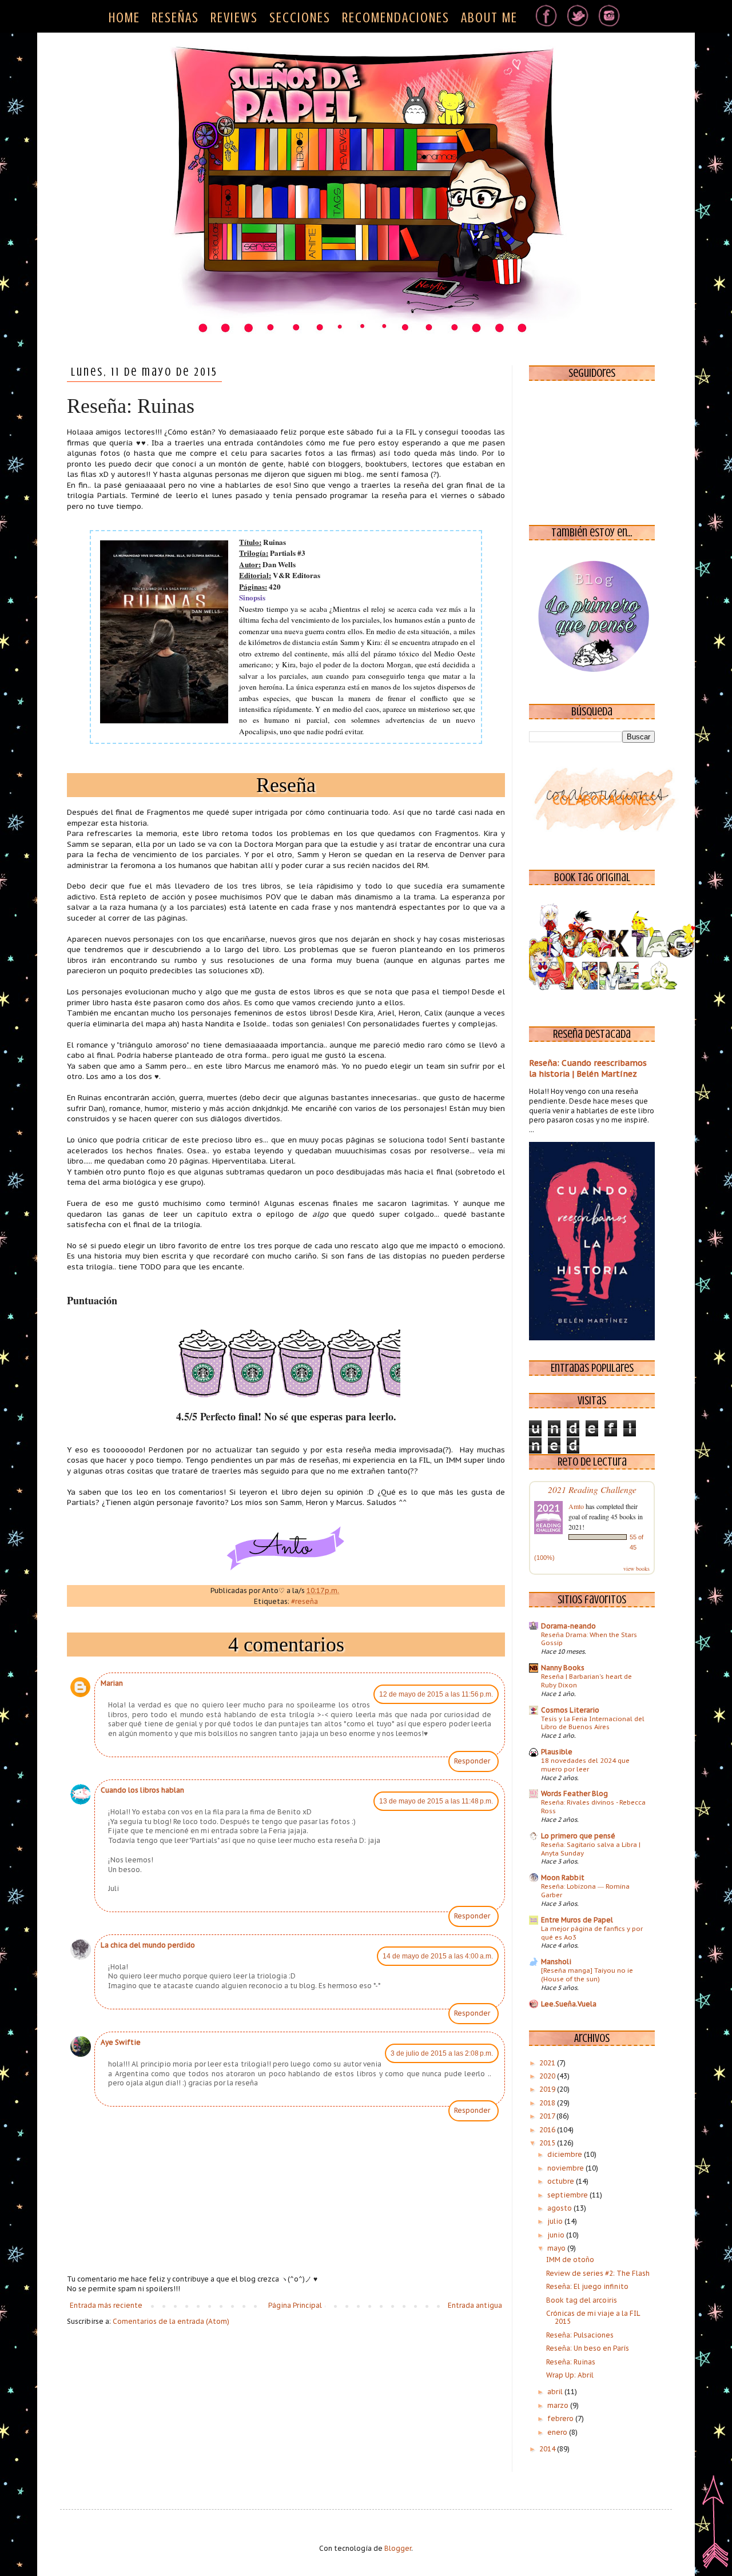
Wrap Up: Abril (570, 2375)
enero (558, 2432)
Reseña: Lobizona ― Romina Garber (585, 1890)
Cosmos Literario (570, 1710)
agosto (560, 2208)
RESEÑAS (175, 18)
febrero (561, 2418)
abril (556, 2392)
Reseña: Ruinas (571, 2362)
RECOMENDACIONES (396, 18)
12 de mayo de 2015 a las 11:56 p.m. (436, 1694)
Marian (112, 1683)
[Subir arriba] (715, 2524)
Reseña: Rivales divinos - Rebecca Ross (593, 1806)
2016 (548, 2130)
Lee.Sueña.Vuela (569, 2004)
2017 (548, 2116)
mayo (557, 2248)
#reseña (305, 1601)
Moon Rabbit (563, 1878)
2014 (548, 2449)
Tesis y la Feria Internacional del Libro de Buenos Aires (593, 1723)
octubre (562, 2181)
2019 (548, 2089)
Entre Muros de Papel (577, 1920)
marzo (559, 2405)
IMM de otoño (570, 2260)
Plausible (557, 1752)
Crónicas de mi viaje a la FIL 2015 (593, 2317)
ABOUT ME (489, 18)
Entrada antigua (475, 2305)
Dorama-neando (568, 1626)
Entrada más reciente (106, 2305)
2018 (548, 2103)
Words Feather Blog (574, 1793)
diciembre (566, 2154)
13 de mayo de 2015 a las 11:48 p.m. (436, 1801)
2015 (548, 2143)
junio (557, 2235)
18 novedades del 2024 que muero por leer (585, 1765)
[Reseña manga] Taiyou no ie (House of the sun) (587, 1974)
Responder (472, 1761)
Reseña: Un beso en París (588, 2348)
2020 (548, 2076)
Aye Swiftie (121, 2042)
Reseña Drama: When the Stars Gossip (589, 1639)
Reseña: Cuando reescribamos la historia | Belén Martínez (588, 1069)
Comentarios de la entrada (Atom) (171, 2321)
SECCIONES (300, 18)
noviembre (566, 2168)
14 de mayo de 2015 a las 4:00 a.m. (438, 1956)
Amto (576, 1506)
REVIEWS (234, 18)
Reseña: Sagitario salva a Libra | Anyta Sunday (591, 1849)
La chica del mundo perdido (148, 1945)
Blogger (398, 2548)
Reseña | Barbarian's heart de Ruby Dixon (586, 1681)
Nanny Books (563, 1668)
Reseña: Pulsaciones (580, 2335)
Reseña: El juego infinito (587, 2286)
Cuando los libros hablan (142, 1790)
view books (636, 1568)
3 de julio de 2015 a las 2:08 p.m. (442, 2053)
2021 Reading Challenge (592, 1489)
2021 (548, 2063)
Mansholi (556, 1962)
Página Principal (295, 2305)
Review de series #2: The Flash (598, 2273)
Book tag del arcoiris (582, 2300)
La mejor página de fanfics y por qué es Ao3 (592, 1933)
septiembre (568, 2195)
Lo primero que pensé (578, 1836)
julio (556, 2221)
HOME (124, 18)
